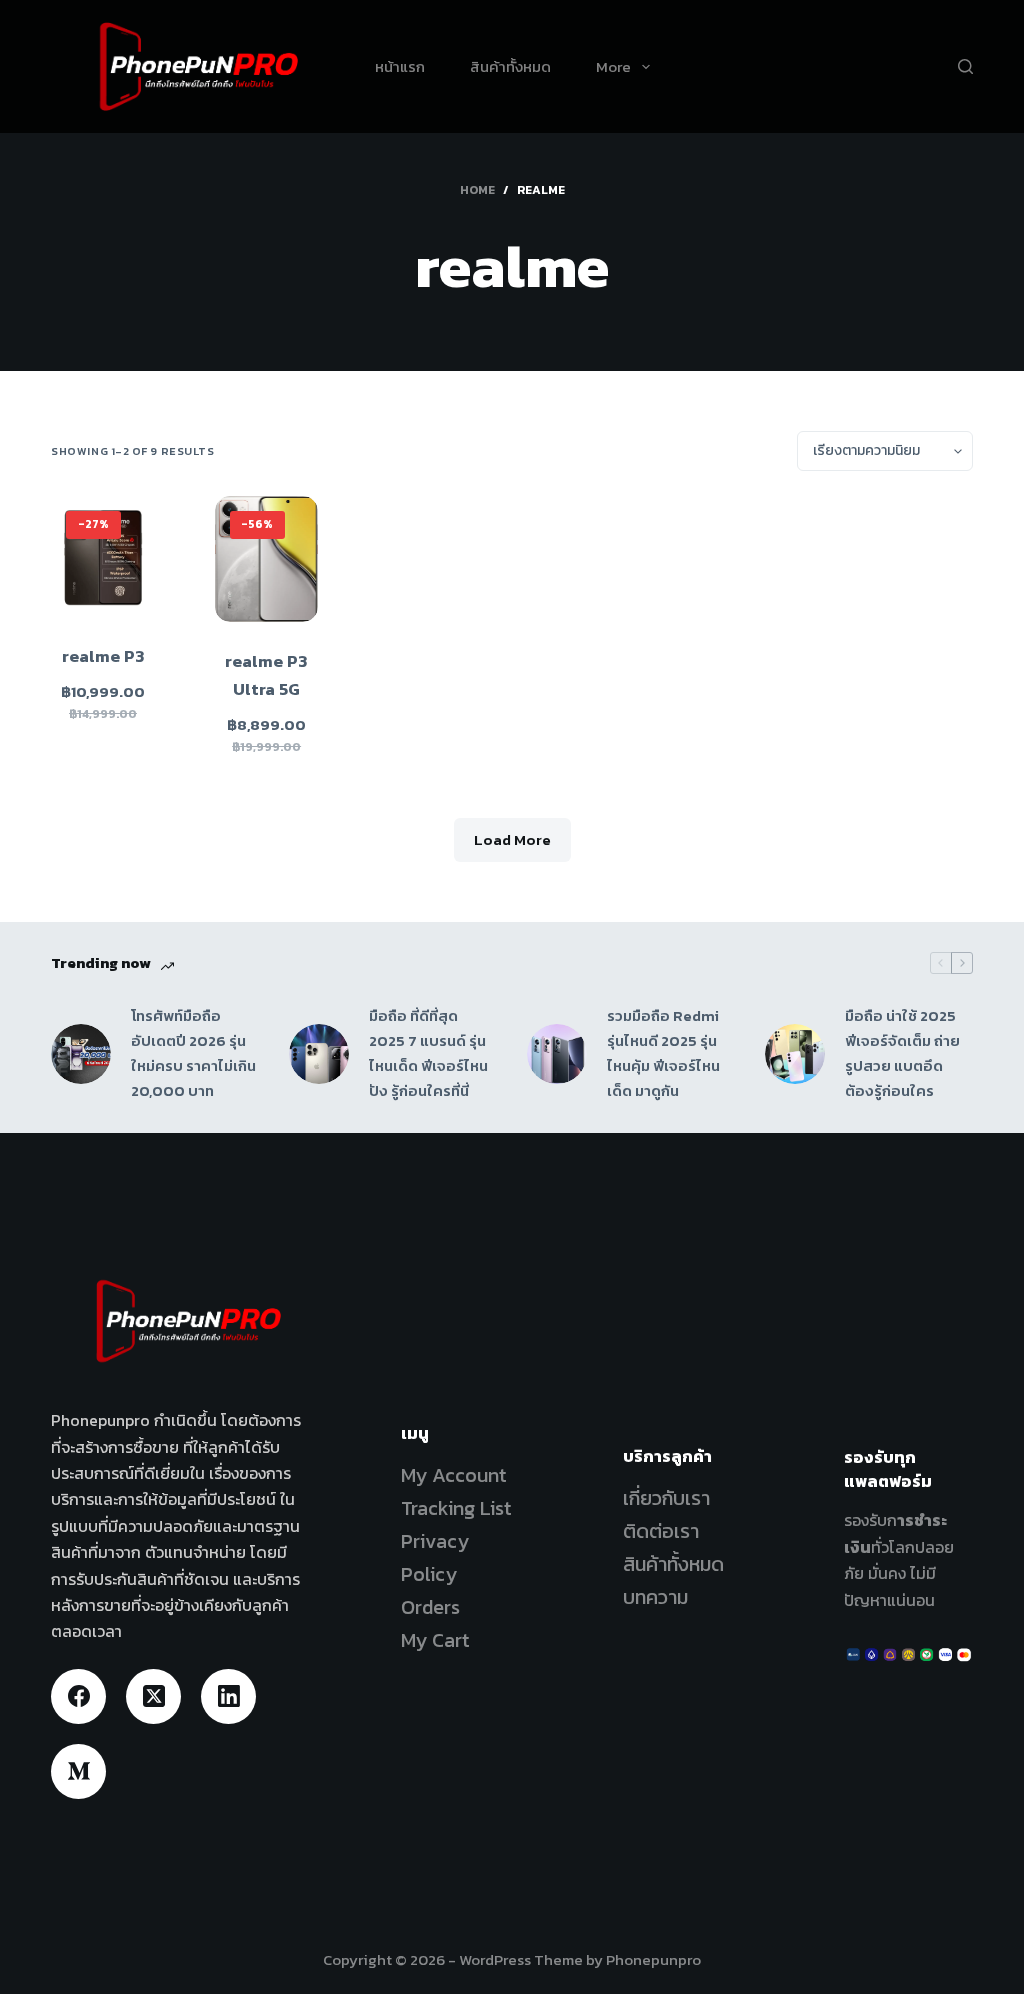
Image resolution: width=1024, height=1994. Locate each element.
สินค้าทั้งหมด (510, 66)
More (613, 66)
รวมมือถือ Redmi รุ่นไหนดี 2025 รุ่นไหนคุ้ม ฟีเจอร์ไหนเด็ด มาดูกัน (663, 1052)
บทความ (655, 1597)
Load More (512, 839)
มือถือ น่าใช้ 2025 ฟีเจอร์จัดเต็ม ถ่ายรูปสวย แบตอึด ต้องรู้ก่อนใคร (902, 1052)
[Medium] (78, 1771)
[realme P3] (103, 556)
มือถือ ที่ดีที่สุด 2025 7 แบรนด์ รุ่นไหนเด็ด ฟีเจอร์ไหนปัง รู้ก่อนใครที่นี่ (428, 1052)
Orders (430, 1607)
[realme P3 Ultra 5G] (267, 559)
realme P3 (103, 656)
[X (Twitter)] (153, 1696)
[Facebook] (78, 1696)
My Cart (435, 1640)
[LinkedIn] (228, 1696)
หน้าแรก (400, 66)
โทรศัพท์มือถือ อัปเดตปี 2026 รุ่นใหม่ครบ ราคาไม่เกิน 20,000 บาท (193, 1052)
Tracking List (456, 1508)
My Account (454, 1475)
